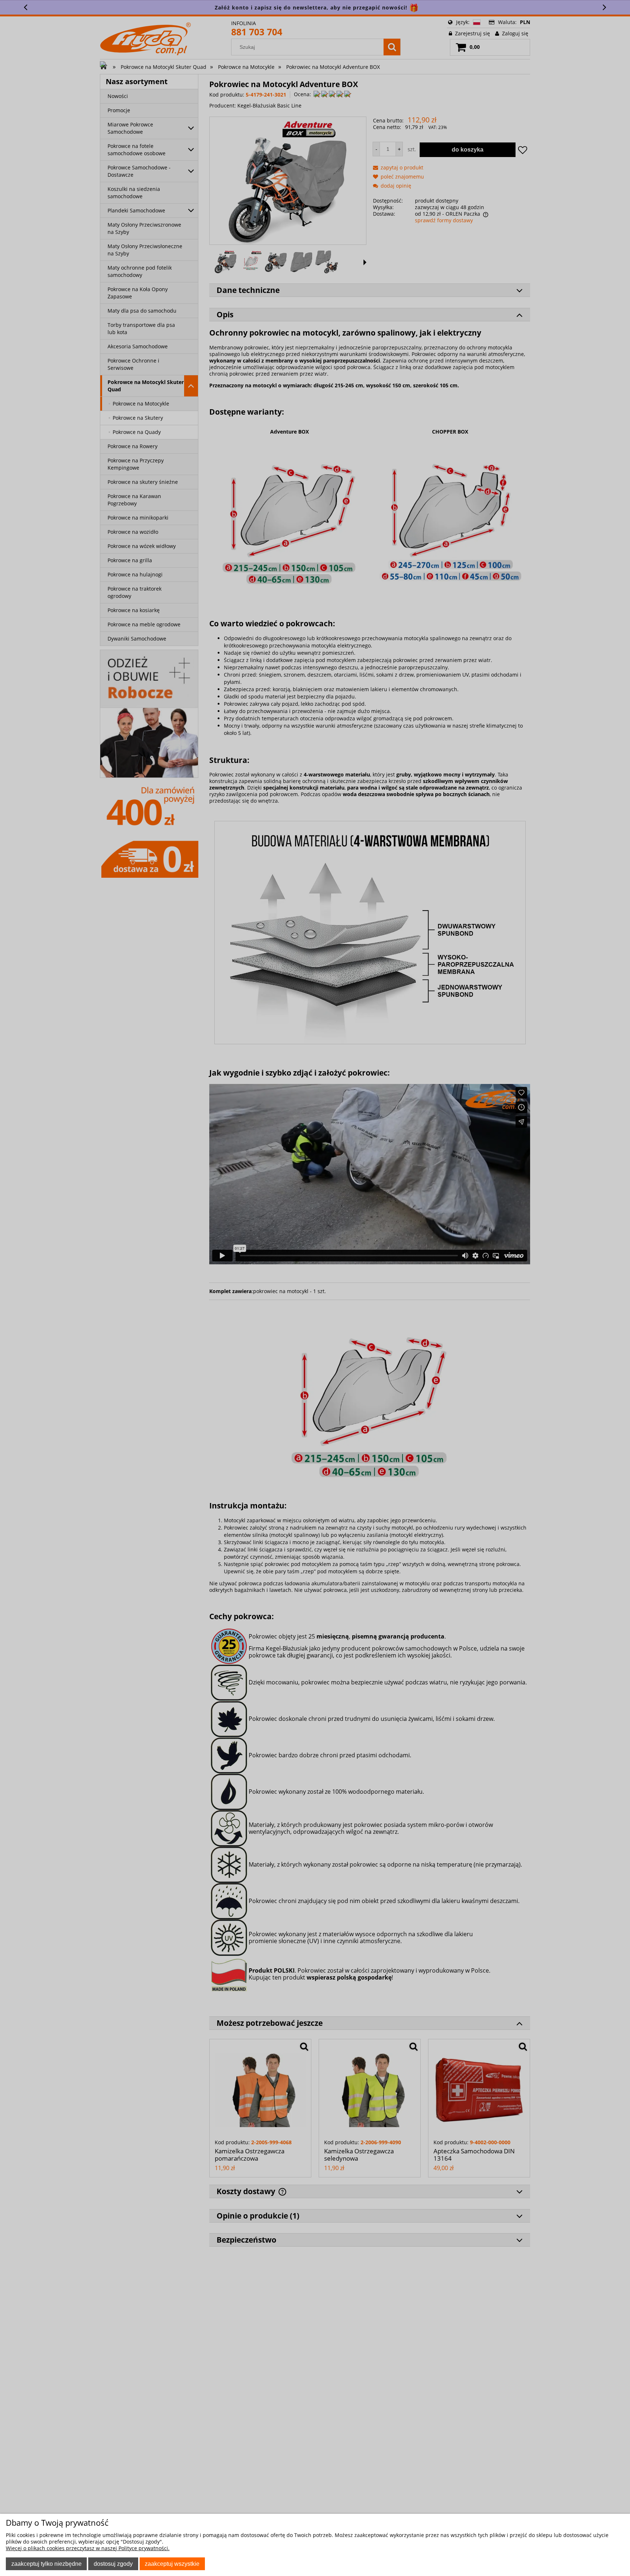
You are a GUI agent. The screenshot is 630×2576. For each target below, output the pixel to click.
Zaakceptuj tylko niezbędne (46, 2564)
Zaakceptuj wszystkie (172, 2564)
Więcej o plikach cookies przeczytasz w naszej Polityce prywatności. (88, 2548)
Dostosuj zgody (113, 2564)
